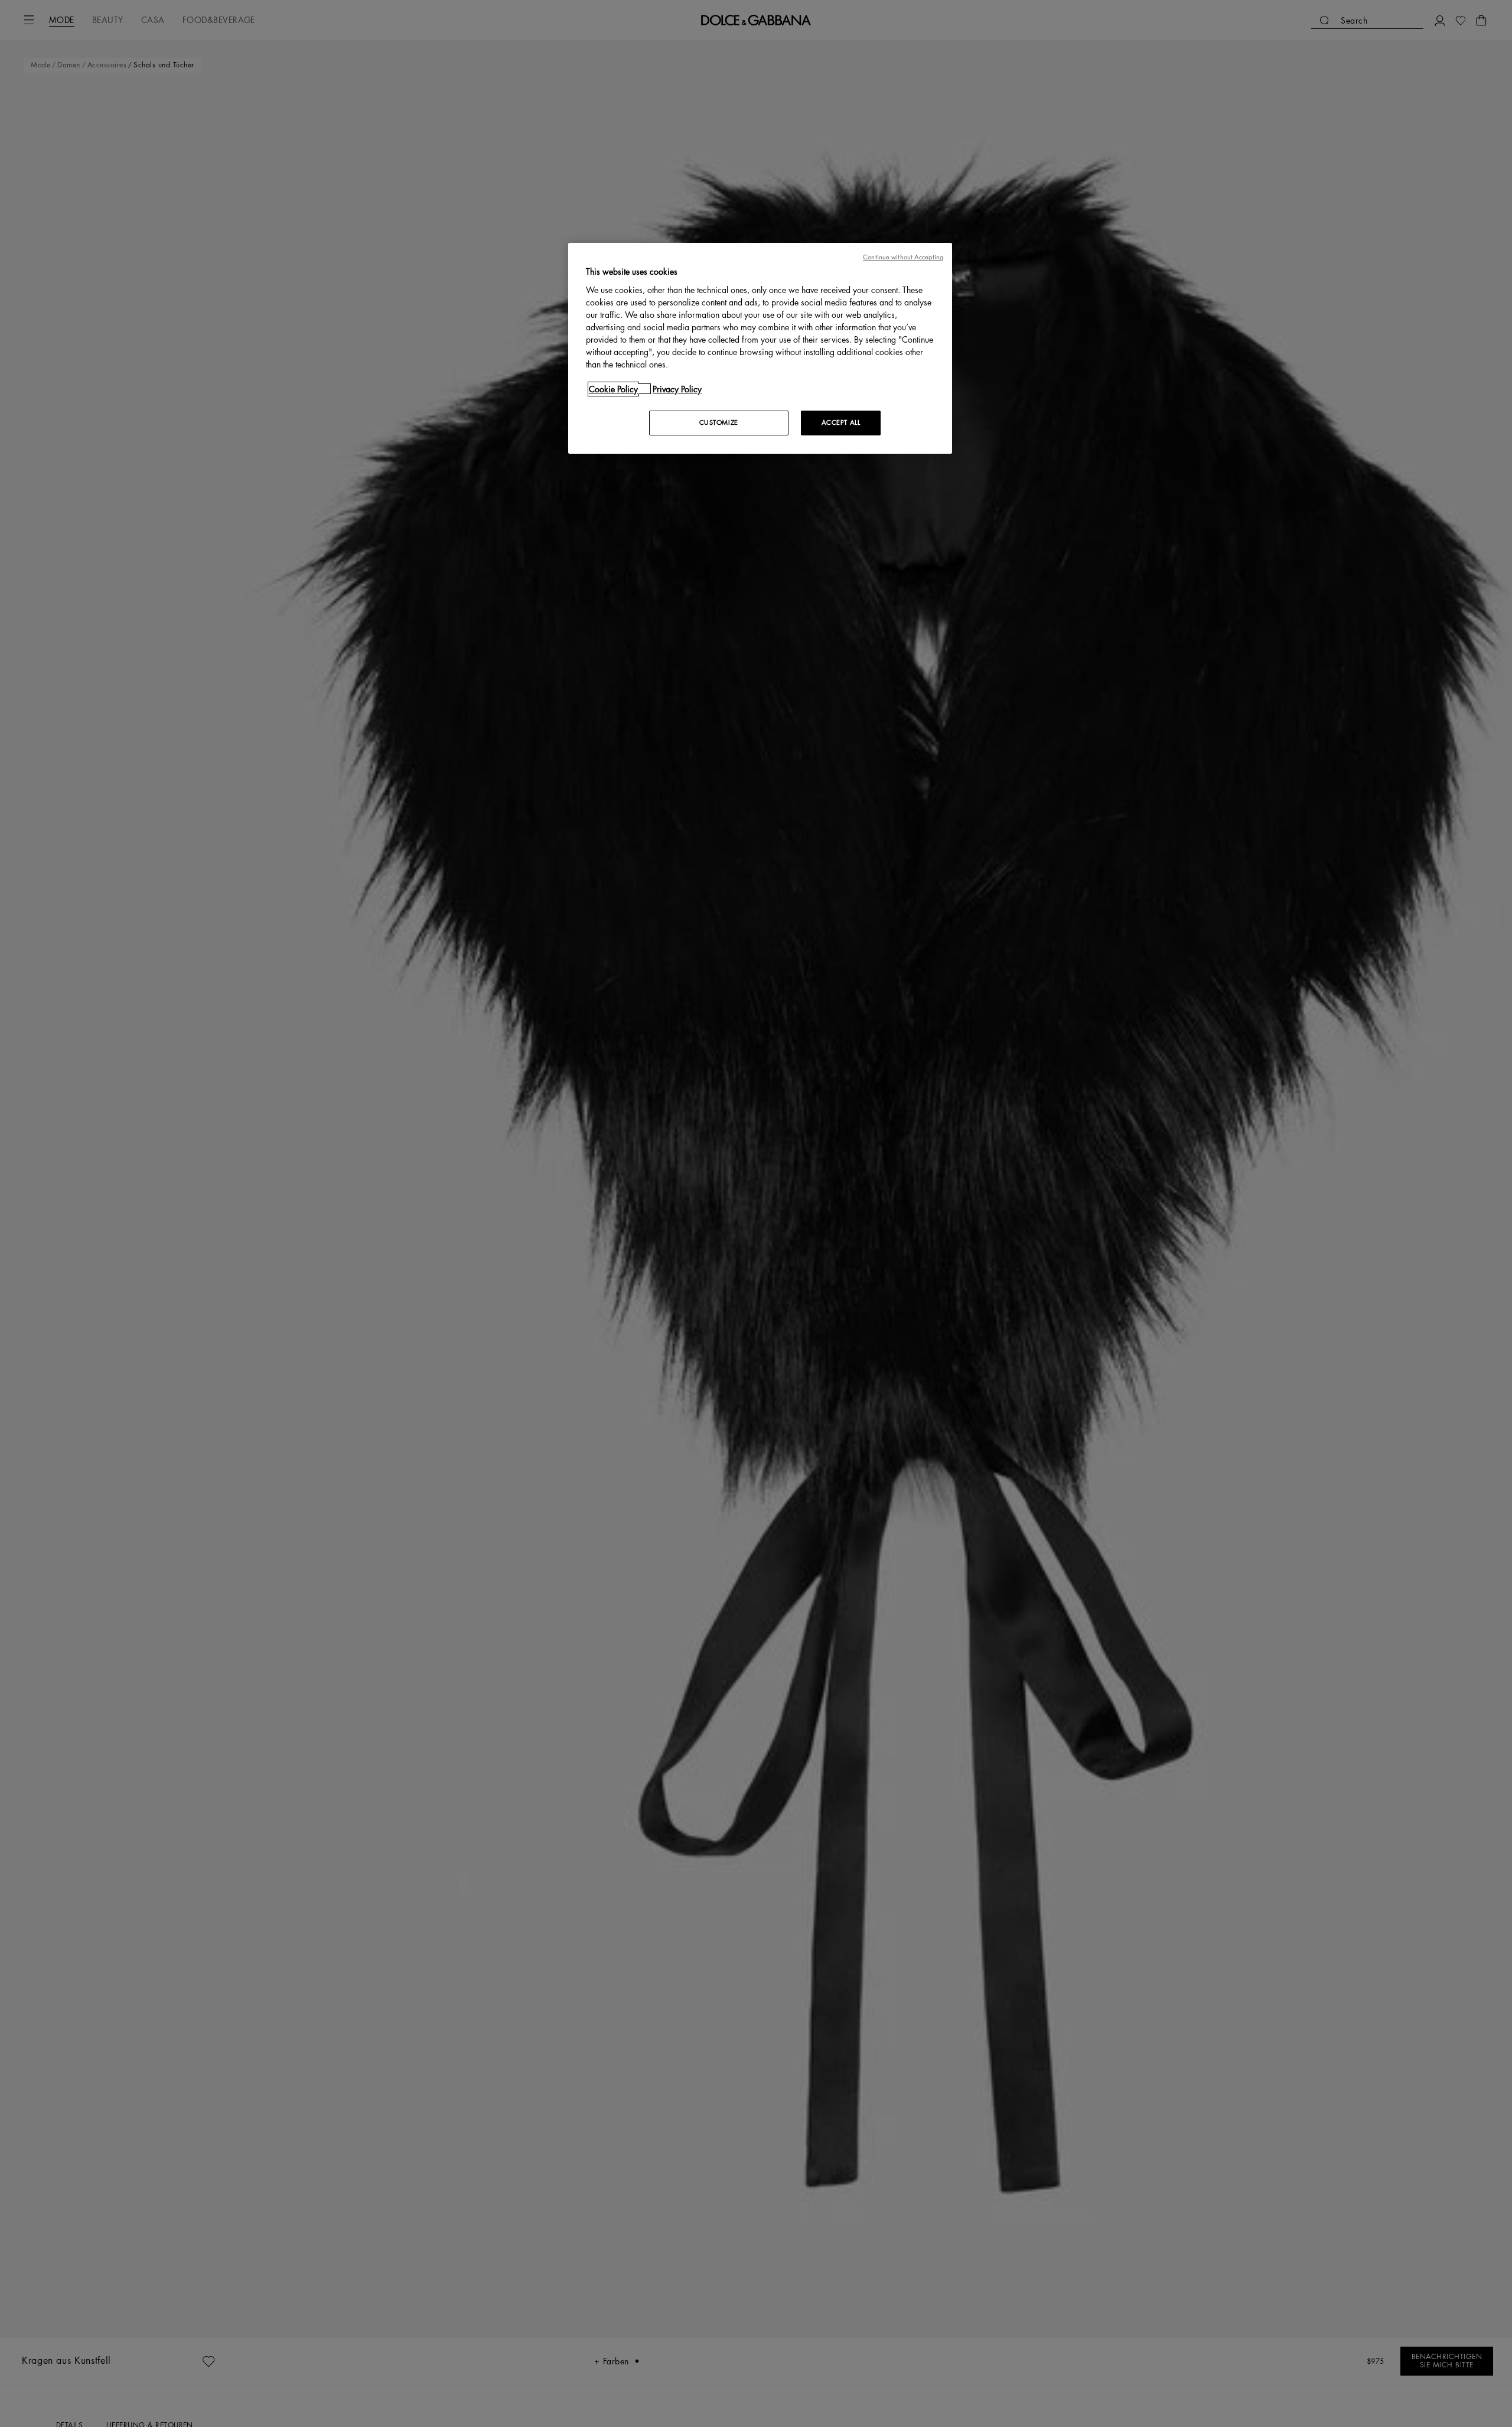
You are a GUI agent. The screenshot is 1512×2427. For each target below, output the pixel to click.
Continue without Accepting (903, 257)
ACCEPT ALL (841, 422)
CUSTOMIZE (719, 422)
